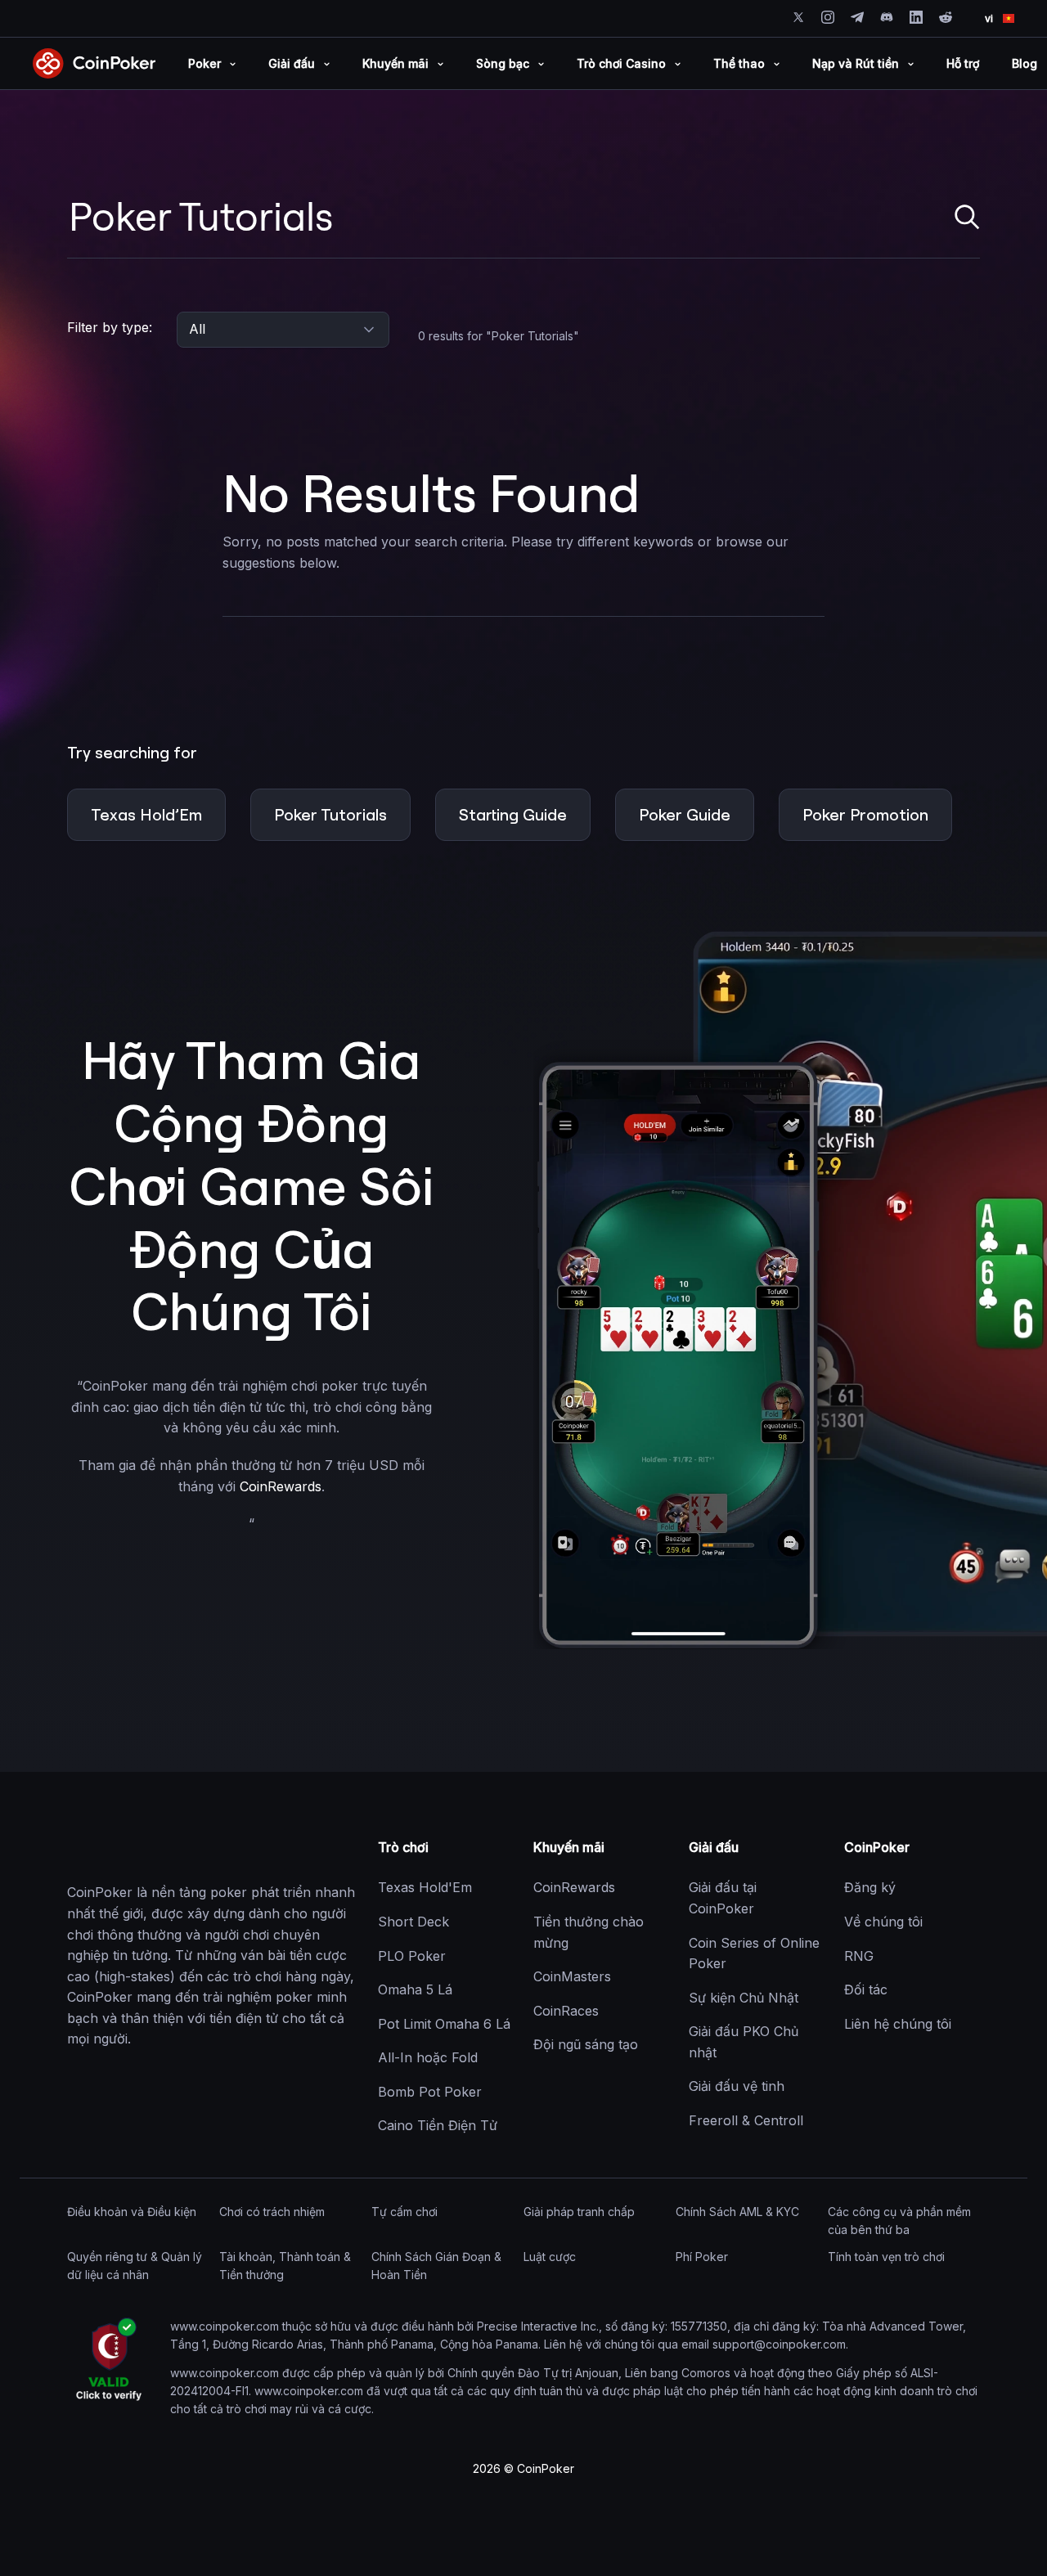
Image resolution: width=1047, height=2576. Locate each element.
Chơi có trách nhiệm (272, 2212)
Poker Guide (685, 814)
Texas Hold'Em (425, 1887)
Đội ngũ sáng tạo (586, 2044)
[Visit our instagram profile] (828, 17)
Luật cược (550, 2257)
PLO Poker (412, 1956)
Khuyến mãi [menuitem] (395, 63)
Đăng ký (870, 1887)
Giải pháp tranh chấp (579, 2212)
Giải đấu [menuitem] (292, 63)
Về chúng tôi (883, 1922)
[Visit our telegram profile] (857, 17)
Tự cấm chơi (404, 2212)
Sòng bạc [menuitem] (503, 63)
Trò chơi (403, 1847)
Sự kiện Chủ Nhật (744, 1998)
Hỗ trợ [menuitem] (963, 63)
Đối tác (866, 1989)
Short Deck (413, 1922)
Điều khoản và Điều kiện (132, 2212)
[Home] (149, 1848)
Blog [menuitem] (1025, 63)
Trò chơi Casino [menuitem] (621, 63)
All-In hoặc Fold (428, 2057)
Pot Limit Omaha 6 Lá (444, 2024)
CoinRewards (281, 1486)
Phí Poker (702, 2257)
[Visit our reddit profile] (946, 17)
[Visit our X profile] (798, 17)
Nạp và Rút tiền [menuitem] (856, 63)
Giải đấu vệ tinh (737, 2086)
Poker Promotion (865, 814)
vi (989, 18)
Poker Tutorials (330, 814)
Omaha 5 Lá (415, 1989)
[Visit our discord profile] (887, 17)
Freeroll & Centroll (746, 2120)
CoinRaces (566, 2011)
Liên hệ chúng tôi (898, 2024)
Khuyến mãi (569, 1847)
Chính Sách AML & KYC (737, 2212)
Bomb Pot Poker (430, 2092)
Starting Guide (513, 814)
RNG (859, 1956)
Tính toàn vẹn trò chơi (886, 2257)
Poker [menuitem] (204, 63)
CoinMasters (572, 1976)
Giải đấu (714, 1847)
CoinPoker (877, 1847)
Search (967, 217)
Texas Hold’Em (146, 814)
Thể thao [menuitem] (739, 63)
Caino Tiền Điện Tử (438, 2125)
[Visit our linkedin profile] (916, 17)
